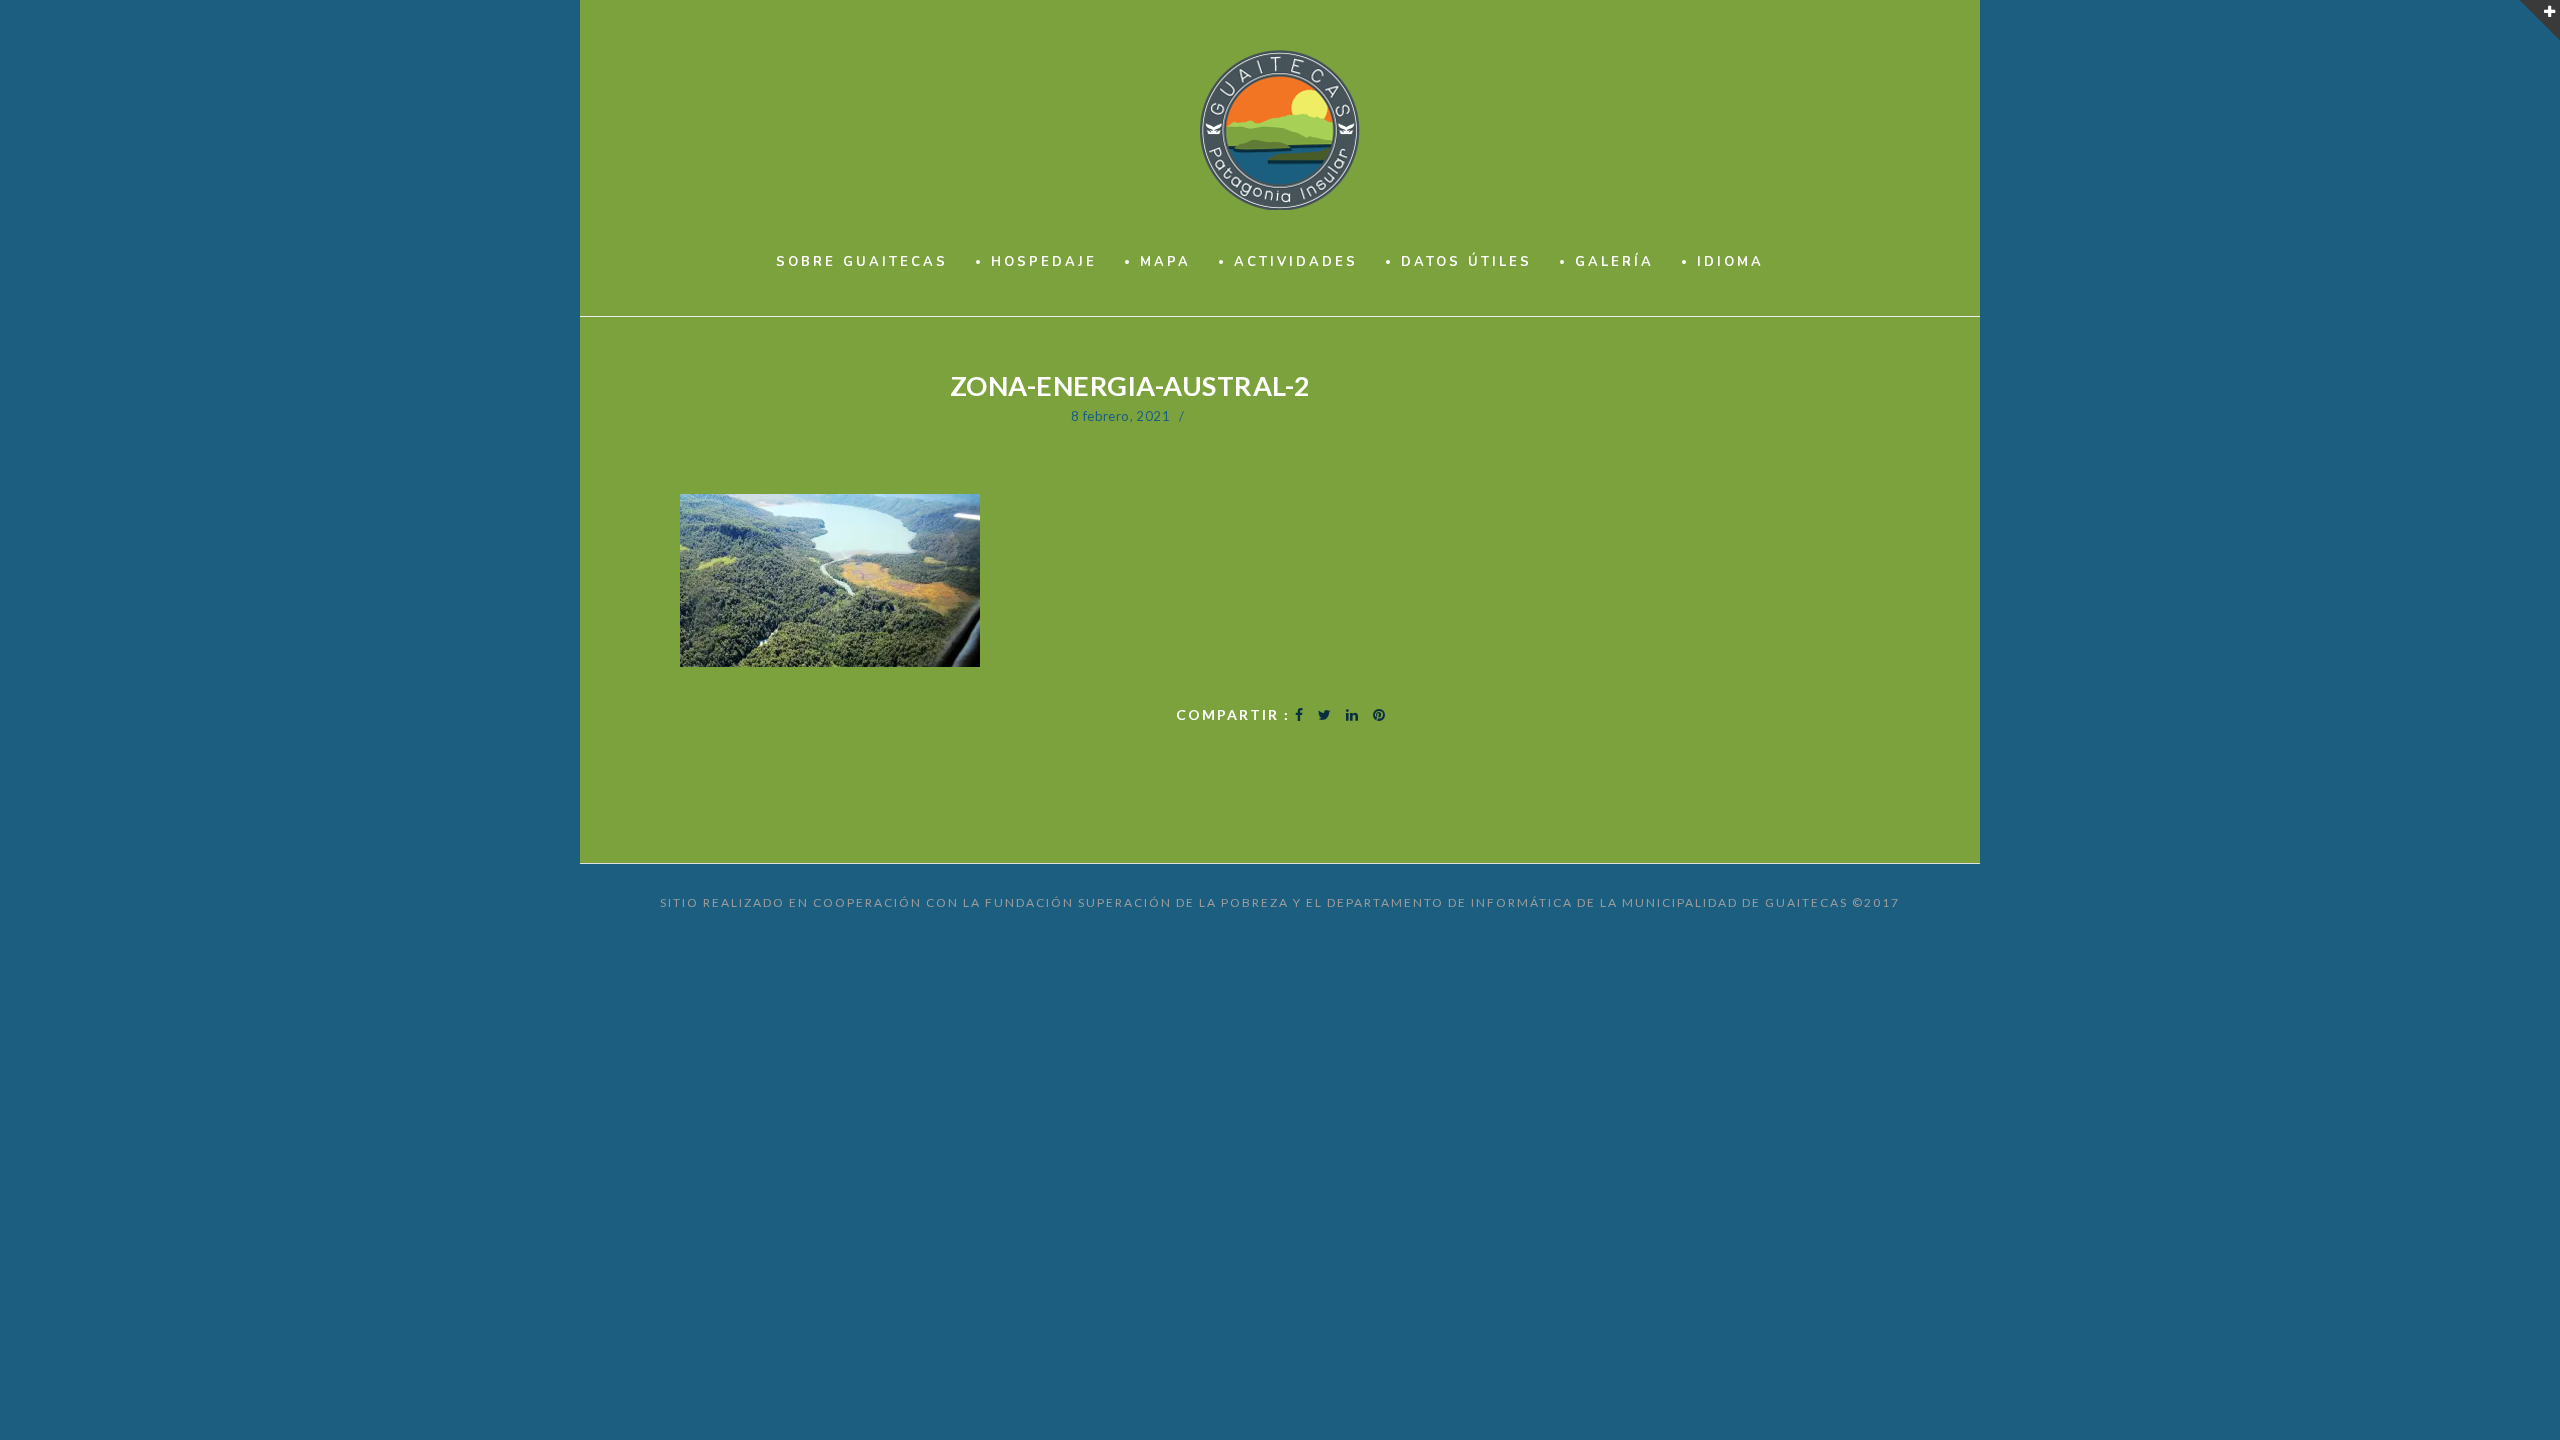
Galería (1614, 262)
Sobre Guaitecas (862, 262)
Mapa (1165, 262)
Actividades (1296, 262)
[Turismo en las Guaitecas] (1280, 130)
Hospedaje (1044, 262)
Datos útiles (1466, 262)
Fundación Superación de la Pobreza (1137, 902)
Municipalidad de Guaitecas (1735, 902)
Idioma (1730, 262)
